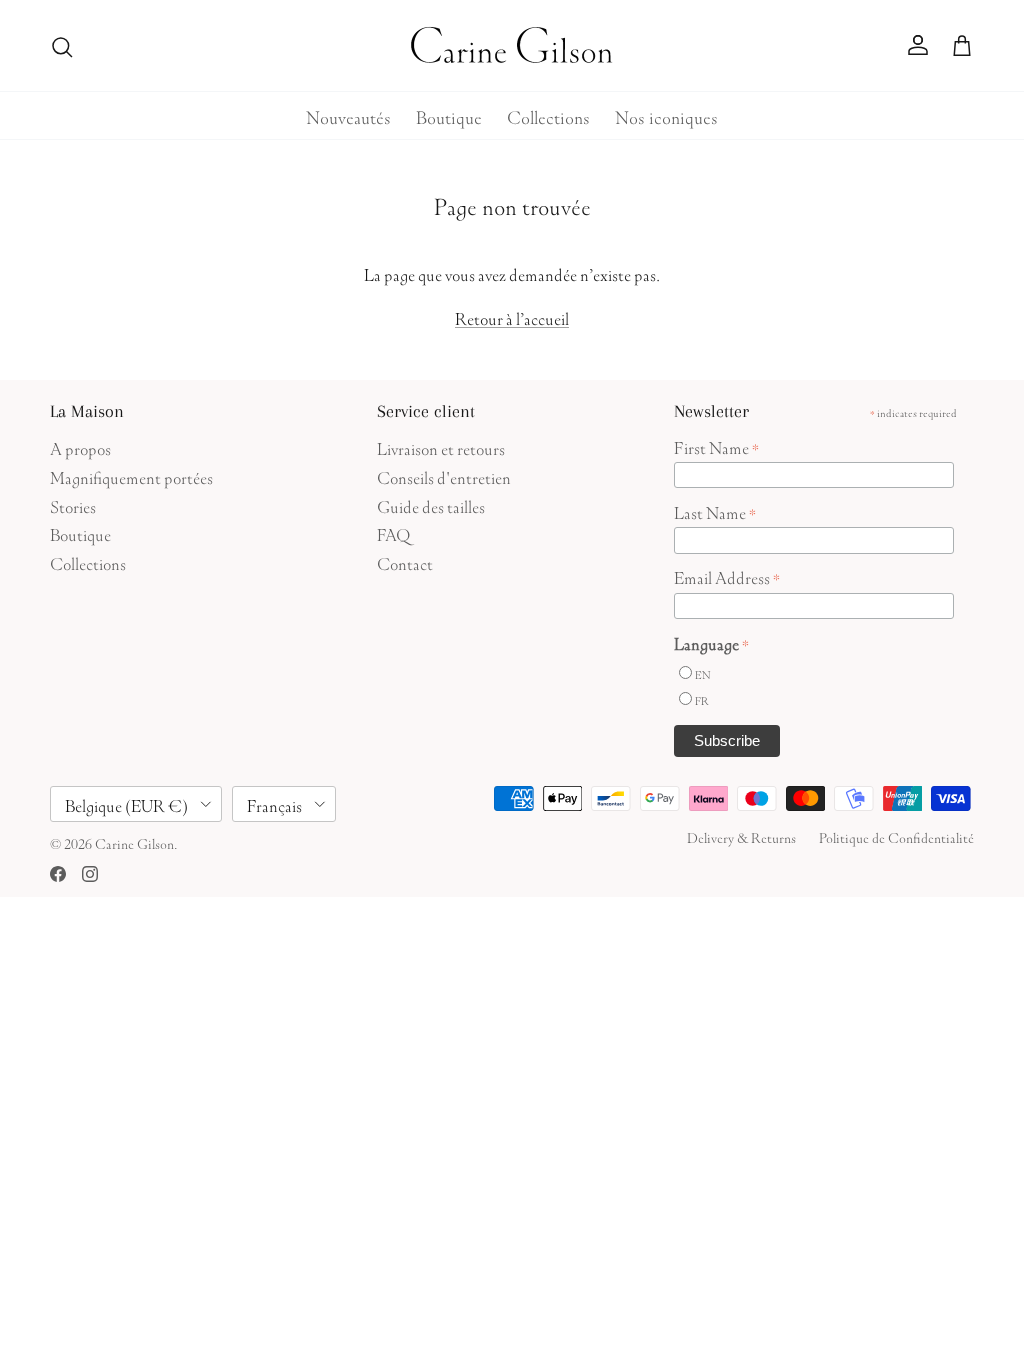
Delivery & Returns (741, 836)
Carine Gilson (134, 842)
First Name (716, 446)
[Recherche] (62, 45)
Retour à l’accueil (512, 316)
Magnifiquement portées (131, 475)
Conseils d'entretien (444, 475)
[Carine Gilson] (512, 45)
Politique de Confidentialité (896, 836)
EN (702, 673)
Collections (548, 115)
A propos (80, 446)
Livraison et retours (441, 446)
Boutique (449, 115)
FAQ (393, 532)
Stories (73, 504)
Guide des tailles (431, 504)
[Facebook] (58, 874)
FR (702, 699)
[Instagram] (90, 874)
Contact (405, 561)
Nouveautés (348, 115)
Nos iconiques (666, 115)
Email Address (727, 576)
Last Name (715, 511)
